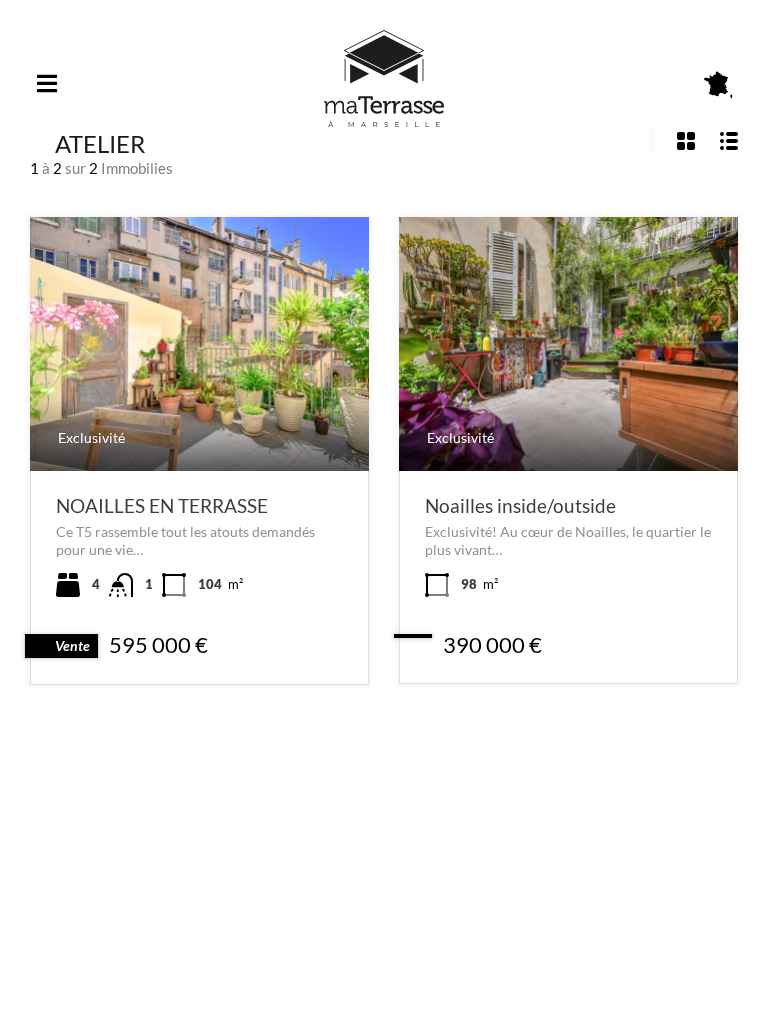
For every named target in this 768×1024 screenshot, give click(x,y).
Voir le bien (199, 420)
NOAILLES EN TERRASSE (162, 505)
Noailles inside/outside (520, 505)
